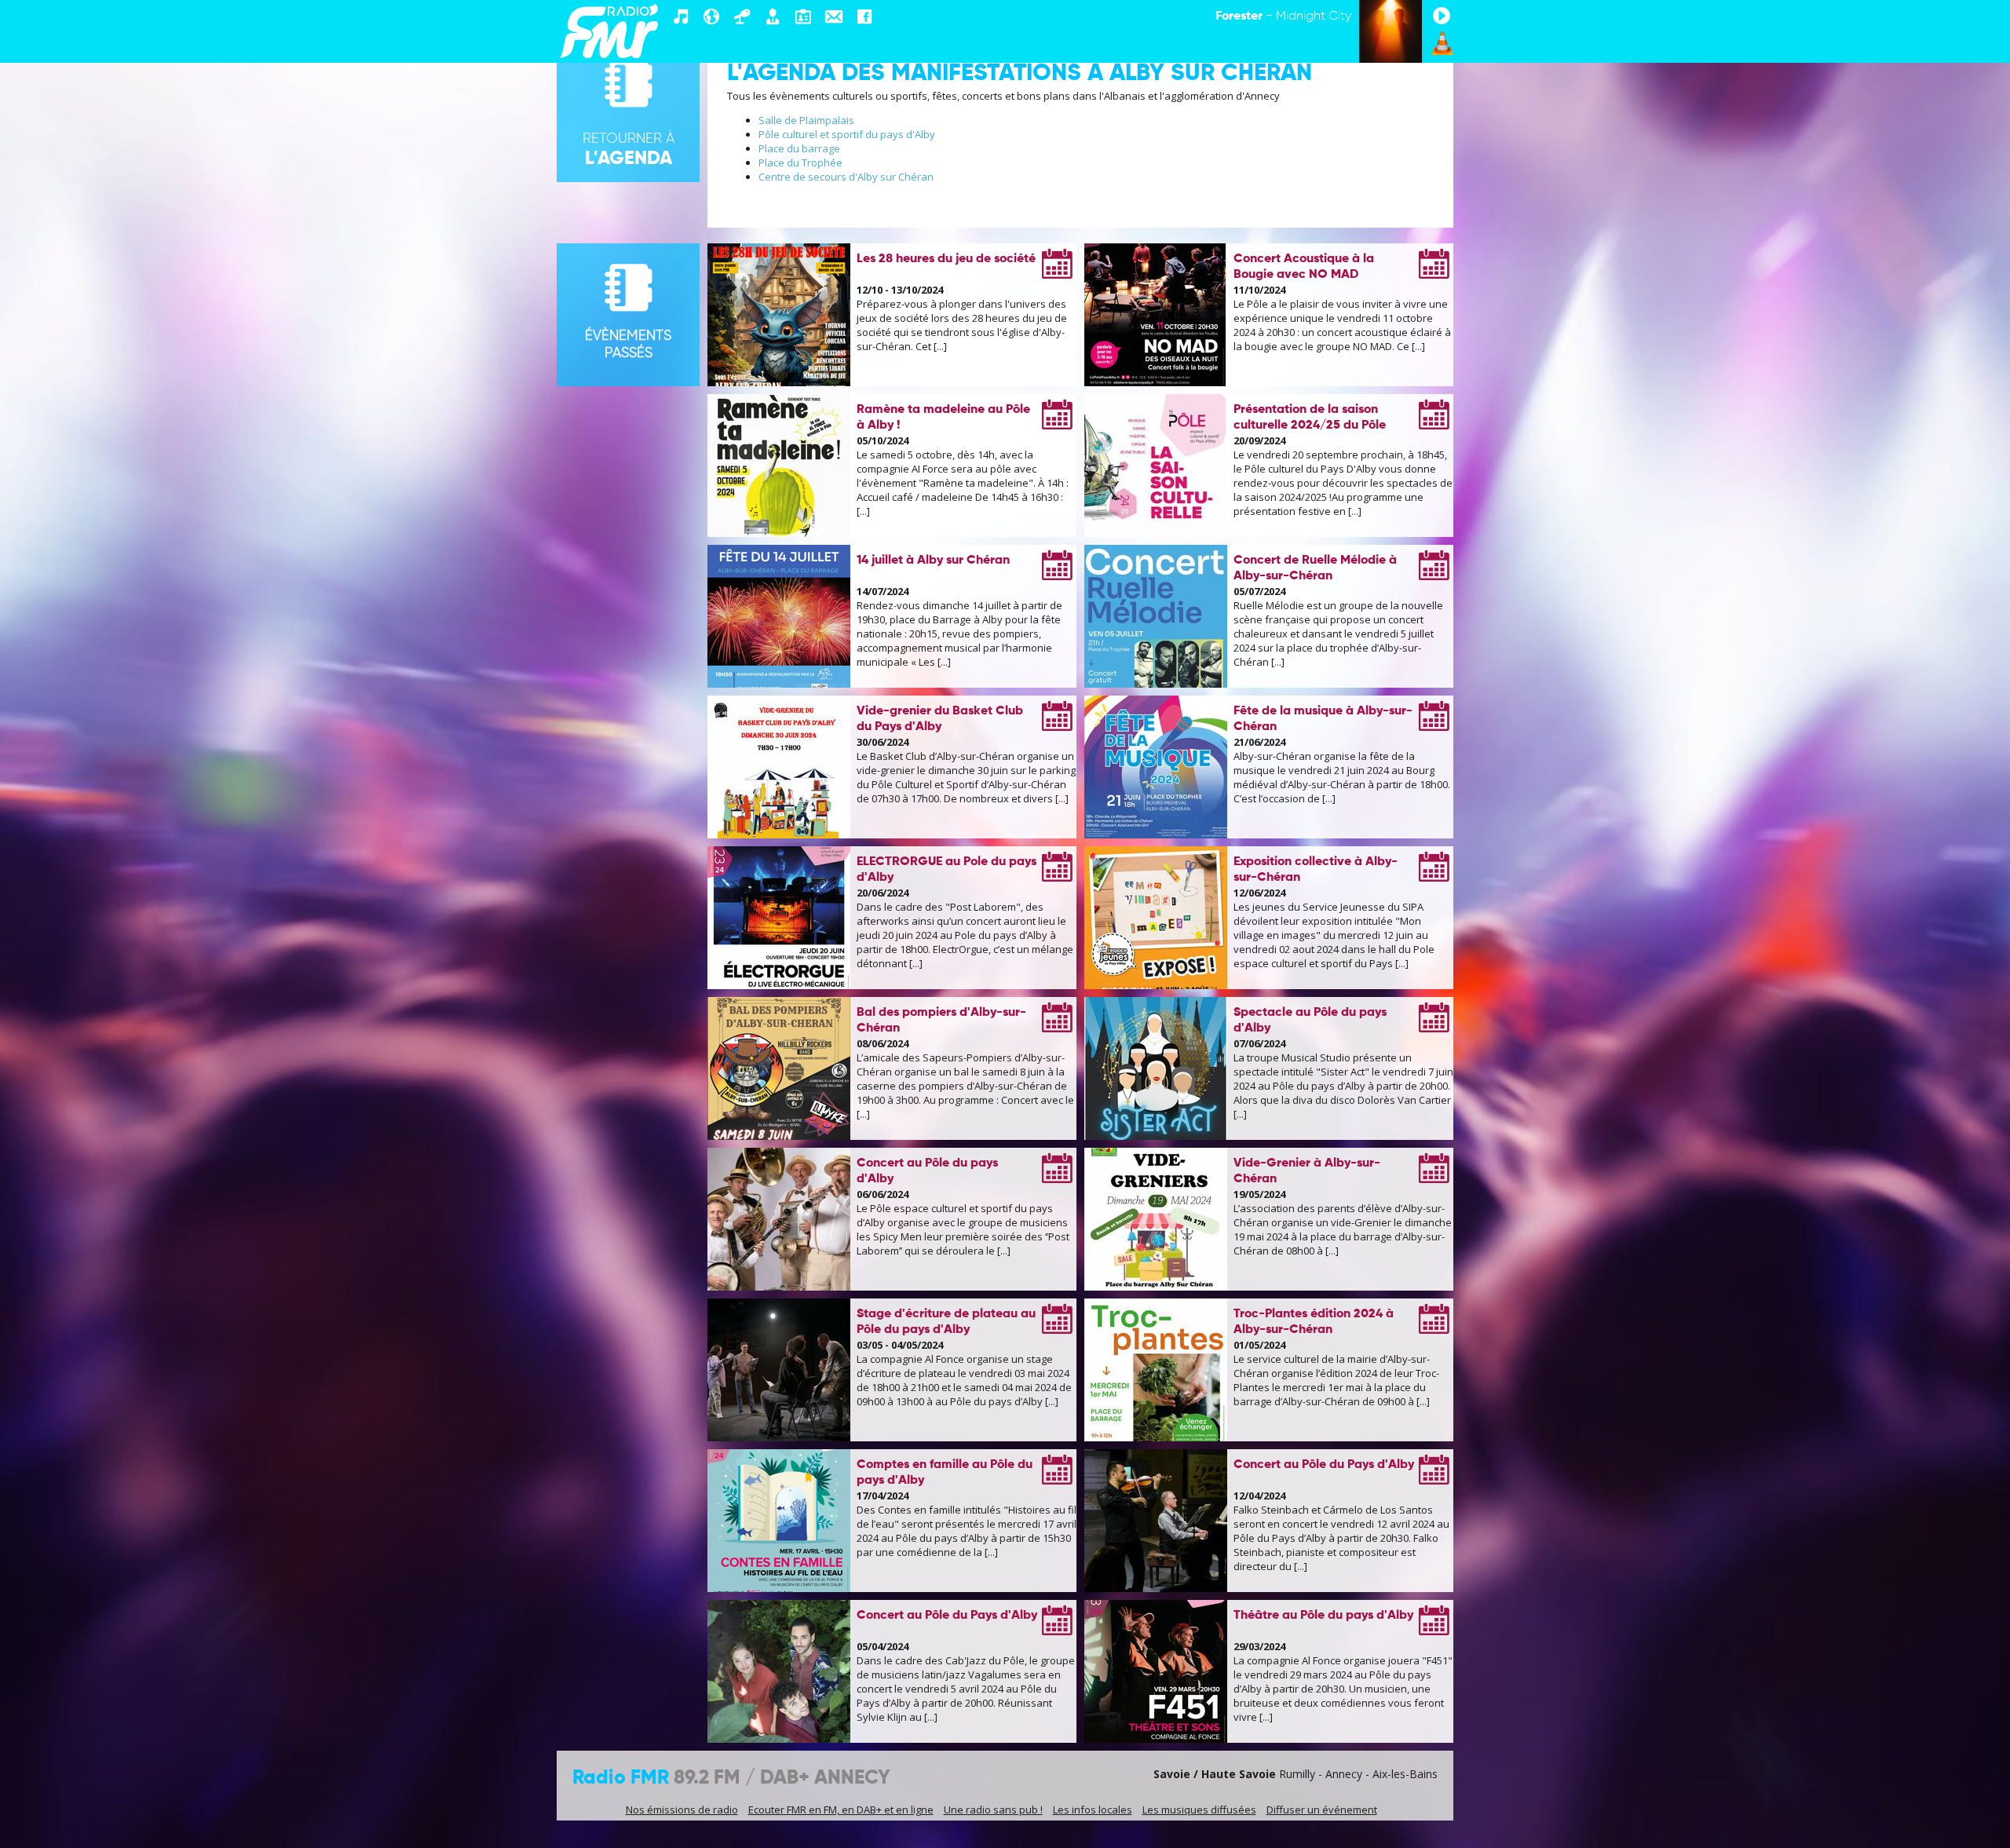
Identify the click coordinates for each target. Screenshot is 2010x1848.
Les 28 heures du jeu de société (946, 259)
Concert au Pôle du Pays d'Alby (1324, 1465)
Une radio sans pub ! (993, 1810)
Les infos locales (1093, 1810)
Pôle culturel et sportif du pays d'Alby (847, 134)
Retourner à (629, 150)
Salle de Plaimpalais (806, 120)
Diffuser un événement (1322, 1810)
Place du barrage (799, 148)
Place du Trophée (800, 163)
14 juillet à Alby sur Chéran (933, 561)
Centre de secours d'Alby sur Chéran (846, 177)
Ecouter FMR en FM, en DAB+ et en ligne (841, 1810)
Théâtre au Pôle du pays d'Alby (1323, 1616)
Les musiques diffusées (1199, 1810)
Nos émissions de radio (682, 1810)
